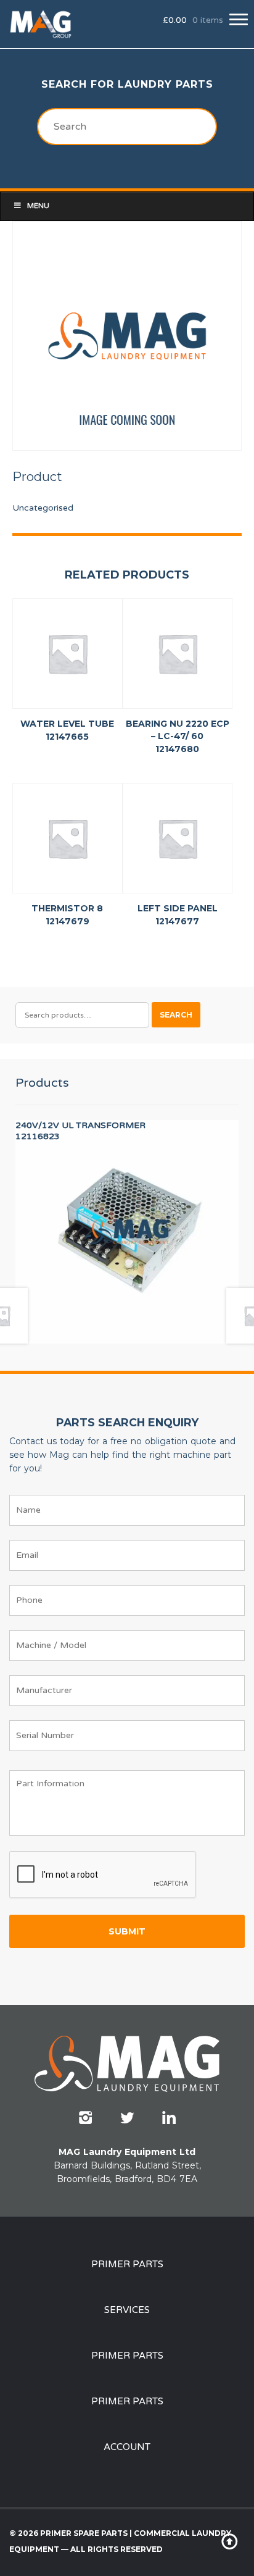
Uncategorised (43, 508)
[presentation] (103, 1875)
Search (176, 1015)
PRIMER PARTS (127, 2264)
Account (127, 2447)
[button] (239, 19)
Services (127, 2310)
